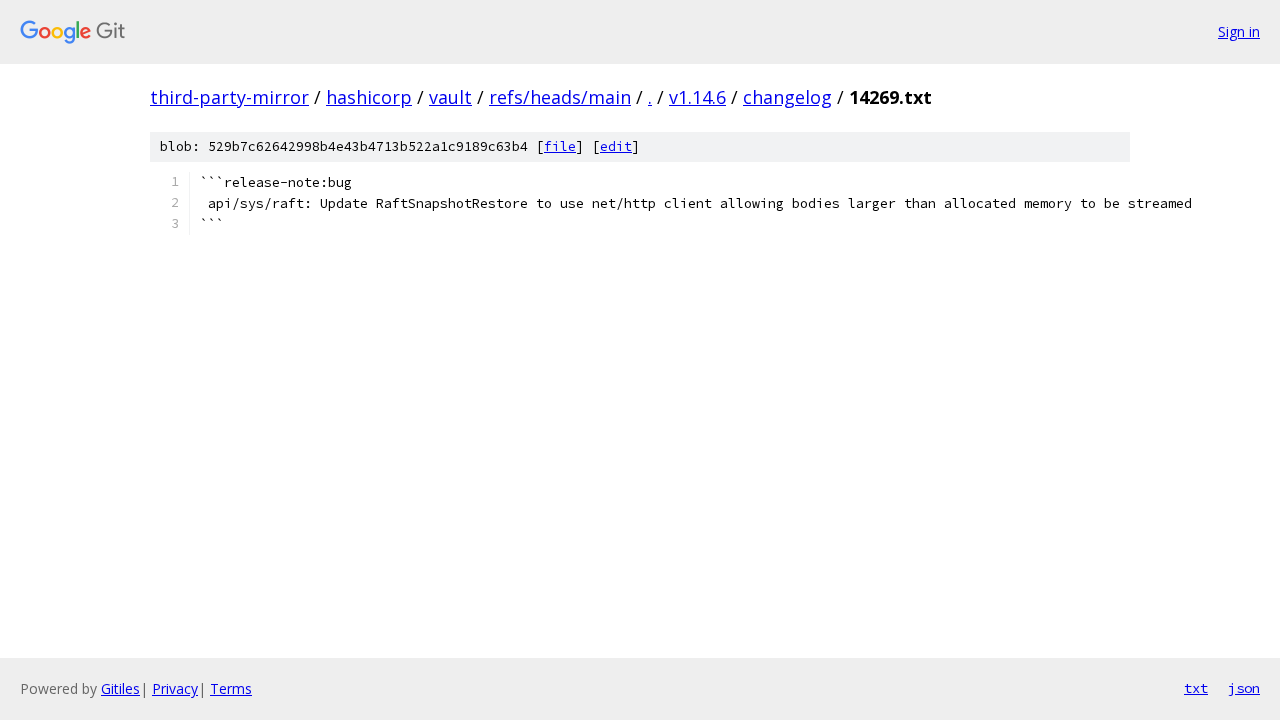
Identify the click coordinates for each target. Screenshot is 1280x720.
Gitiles (120, 688)
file (560, 146)
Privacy (175, 688)
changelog (787, 97)
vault (450, 97)
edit (616, 146)
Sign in (1239, 31)
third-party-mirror (229, 97)
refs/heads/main (560, 97)
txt (1196, 688)
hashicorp (369, 97)
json (1244, 688)
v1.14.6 (697, 97)
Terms (231, 688)
